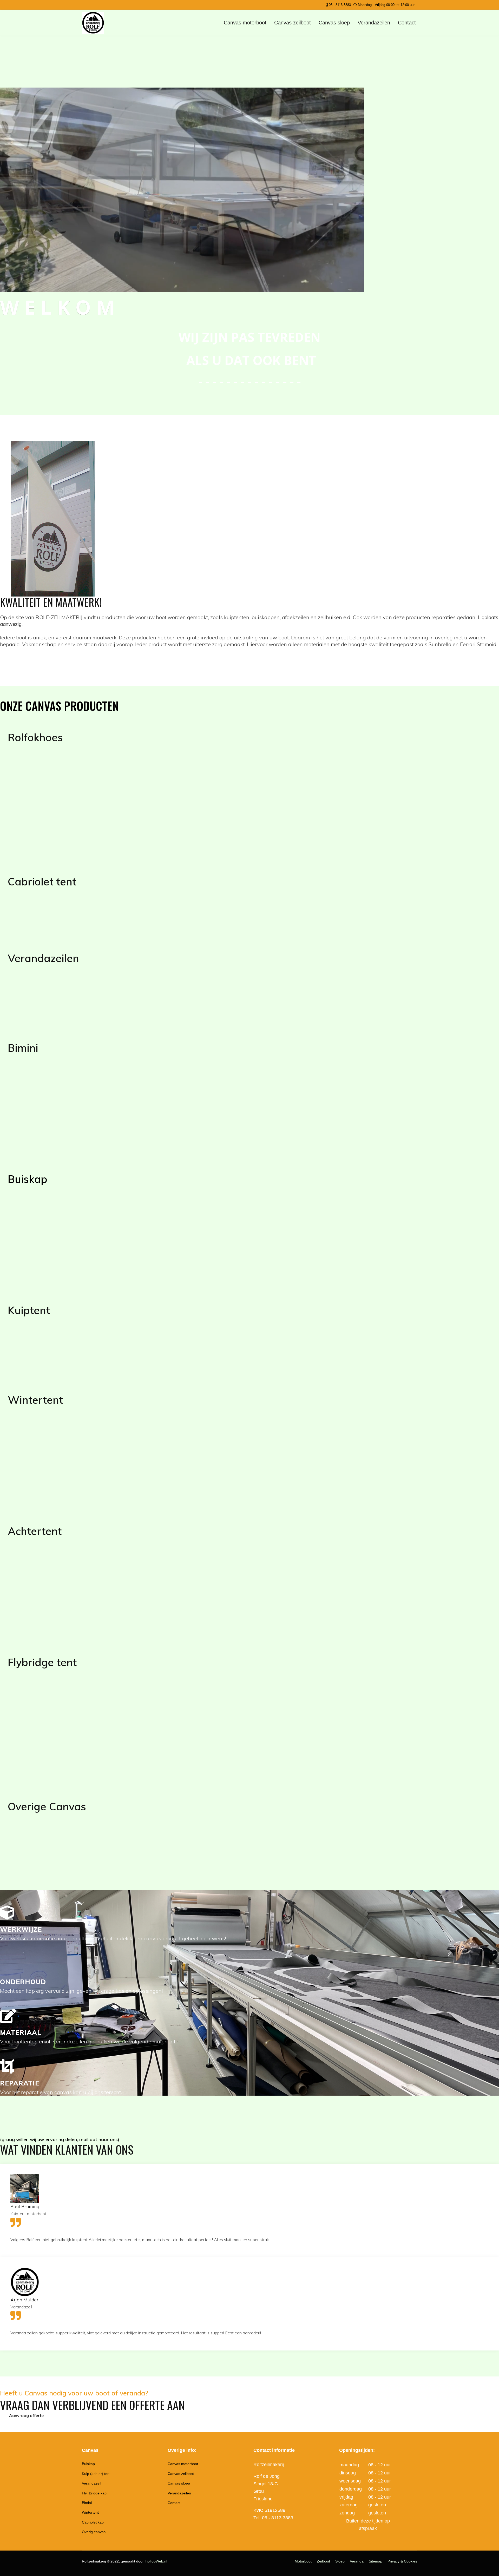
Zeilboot (323, 2561)
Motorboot (303, 2561)
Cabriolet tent (42, 882)
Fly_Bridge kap (94, 2493)
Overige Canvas (47, 1806)
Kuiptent (29, 1310)
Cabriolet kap (93, 2522)
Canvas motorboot (245, 23)
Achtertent (35, 1531)
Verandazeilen (374, 23)
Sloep (340, 2561)
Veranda (357, 2561)
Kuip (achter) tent (96, 2474)
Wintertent (35, 1400)
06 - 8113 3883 (340, 5)
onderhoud (23, 1982)
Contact (407, 23)
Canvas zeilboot (293, 23)
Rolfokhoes (35, 737)
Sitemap (376, 2561)
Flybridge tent (42, 1662)
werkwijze (21, 1929)
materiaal (21, 2032)
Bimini (23, 1048)
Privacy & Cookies (402, 2561)
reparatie (20, 2083)
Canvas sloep (334, 23)
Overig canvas (94, 2532)
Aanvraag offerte (26, 2415)
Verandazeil (91, 2483)
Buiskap (28, 1179)
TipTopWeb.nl (156, 2561)
